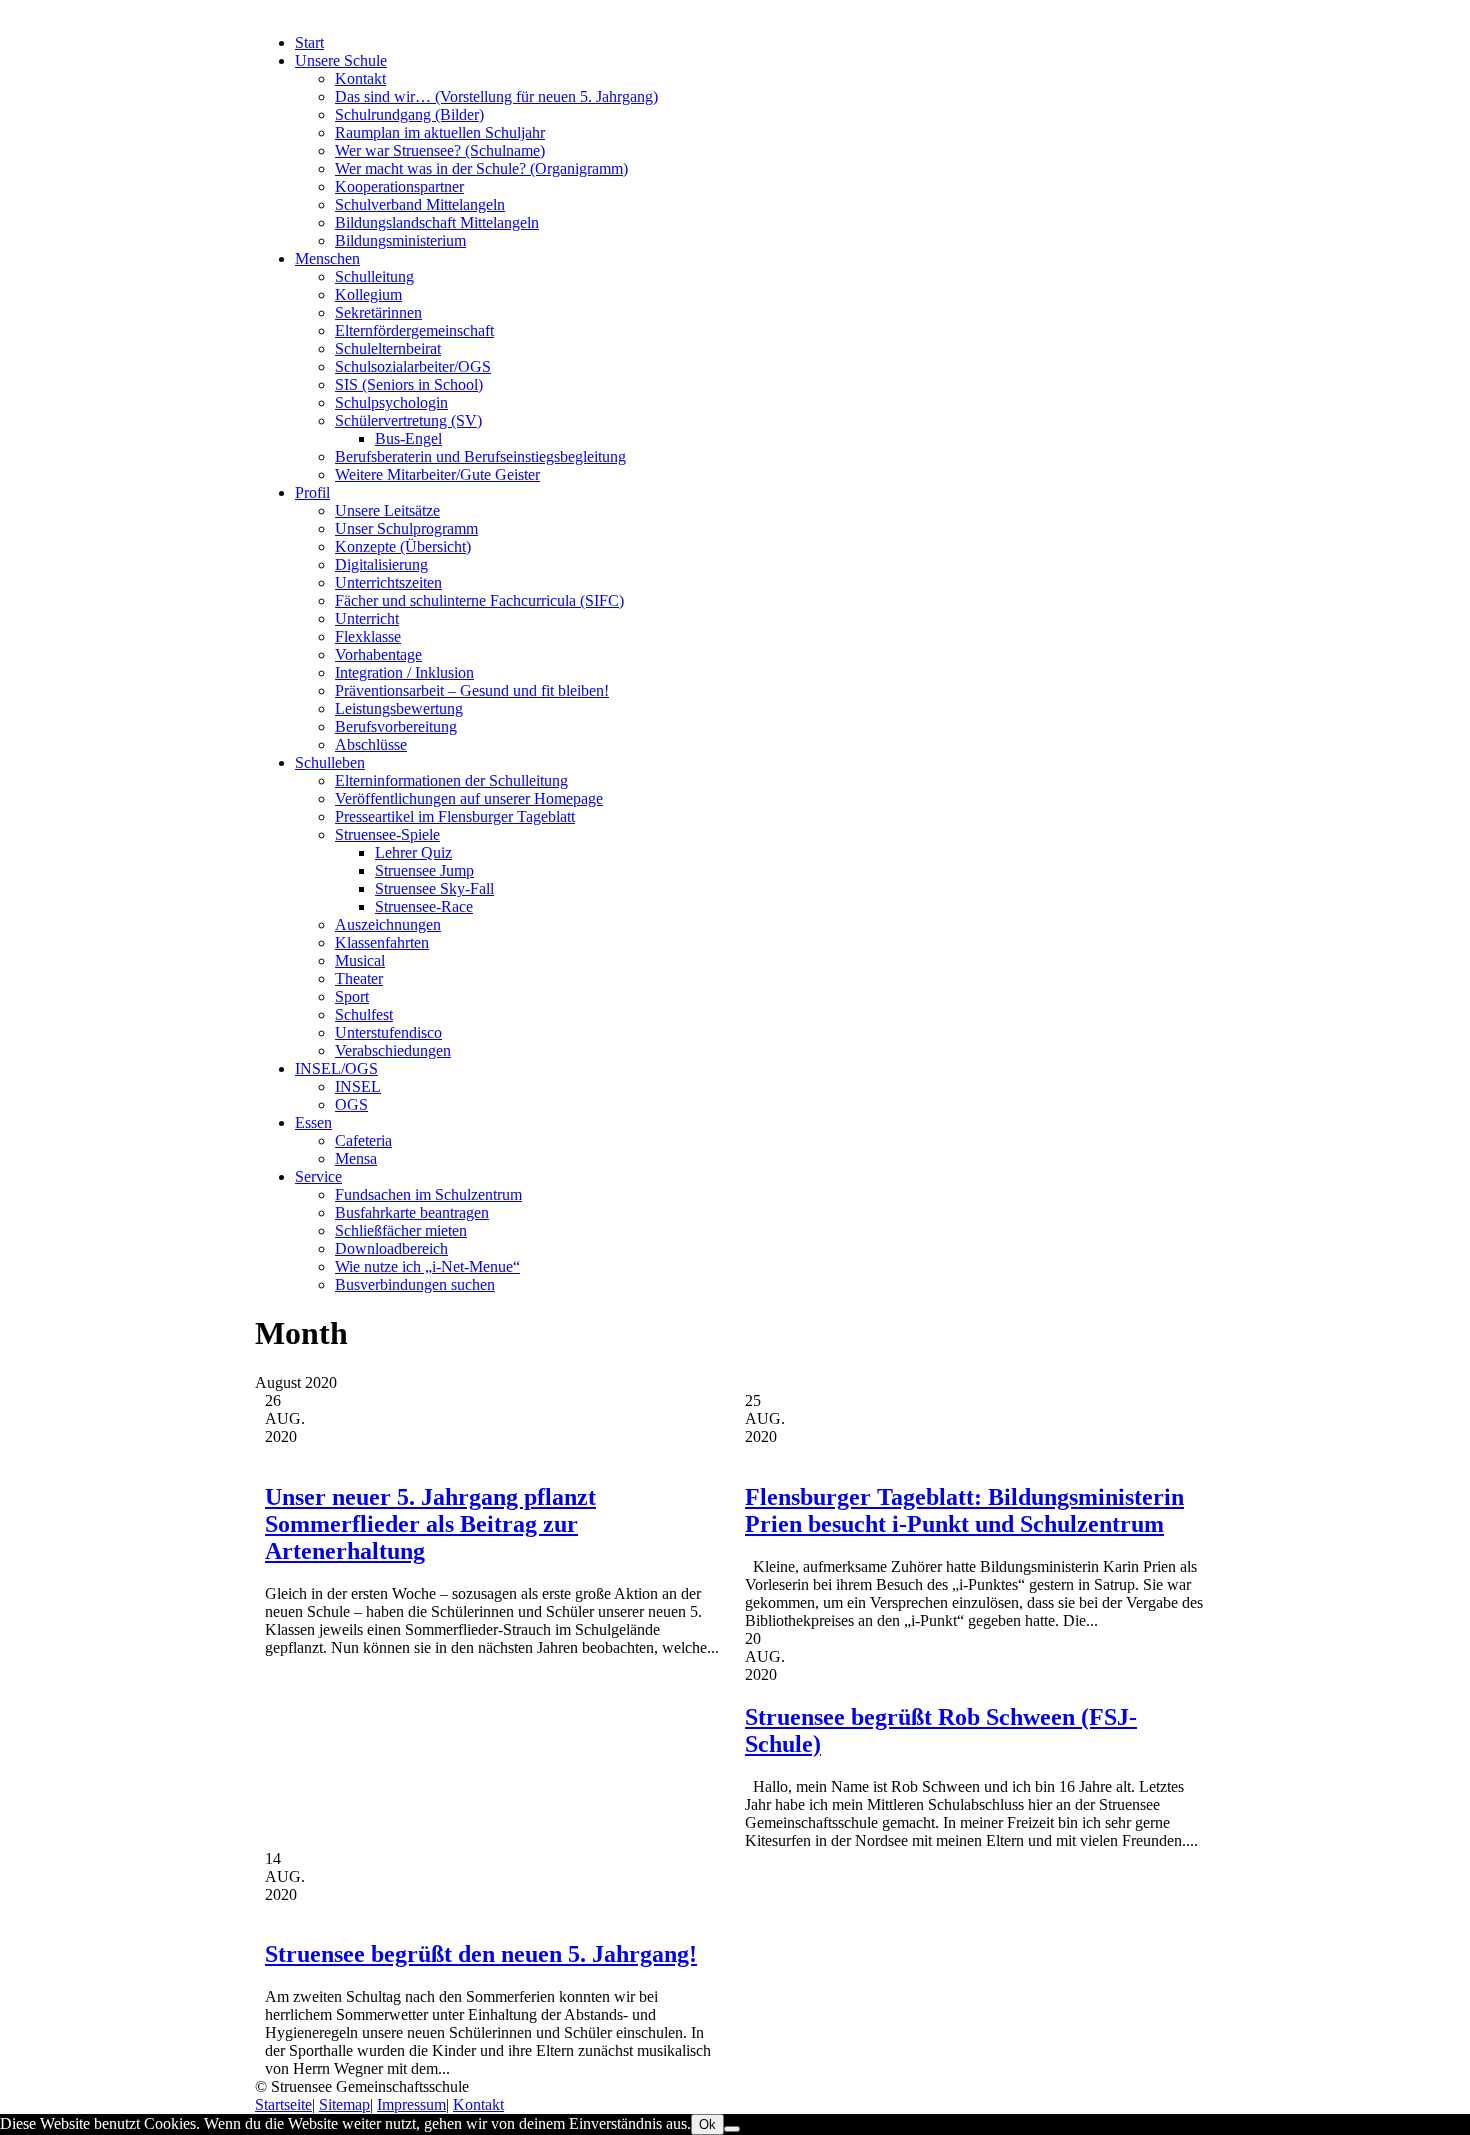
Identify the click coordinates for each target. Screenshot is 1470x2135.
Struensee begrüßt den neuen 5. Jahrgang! (481, 1954)
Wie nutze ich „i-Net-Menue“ (427, 1266)
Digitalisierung (381, 564)
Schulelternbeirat (388, 348)
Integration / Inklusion (404, 672)
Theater (359, 978)
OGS (351, 1104)
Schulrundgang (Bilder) (409, 114)
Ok (707, 2124)
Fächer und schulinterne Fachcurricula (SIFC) (479, 600)
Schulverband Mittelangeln (420, 204)
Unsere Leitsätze (387, 510)
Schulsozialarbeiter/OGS (413, 366)
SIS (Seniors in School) (409, 384)
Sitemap (344, 2104)
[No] (732, 2129)
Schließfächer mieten (401, 1230)
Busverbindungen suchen (415, 1284)
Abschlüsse (371, 744)
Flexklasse (368, 636)
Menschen (327, 258)
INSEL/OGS (336, 1068)
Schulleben (330, 762)
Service (318, 1176)
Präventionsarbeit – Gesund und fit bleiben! (472, 690)
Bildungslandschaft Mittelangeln (437, 222)
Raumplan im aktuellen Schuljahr (440, 132)
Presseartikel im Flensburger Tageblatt (455, 816)
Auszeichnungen (388, 924)
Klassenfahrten (382, 942)
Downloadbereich (391, 1248)
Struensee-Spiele (387, 834)
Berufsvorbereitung (396, 726)
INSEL (358, 1086)
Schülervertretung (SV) (408, 420)
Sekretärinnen (378, 312)
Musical (360, 960)
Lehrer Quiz (413, 852)
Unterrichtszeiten (388, 582)
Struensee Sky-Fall (434, 888)
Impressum (411, 2104)
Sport (352, 996)
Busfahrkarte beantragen (412, 1212)
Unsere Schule (341, 60)
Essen (313, 1122)
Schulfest (364, 1014)
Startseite (283, 2104)
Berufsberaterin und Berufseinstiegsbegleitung (480, 456)
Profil (312, 492)
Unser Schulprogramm (406, 528)
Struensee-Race (424, 906)
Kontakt (360, 78)
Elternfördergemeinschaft (414, 330)
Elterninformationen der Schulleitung (451, 780)
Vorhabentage (378, 654)
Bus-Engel (408, 438)
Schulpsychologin (391, 402)
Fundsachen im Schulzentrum (428, 1194)
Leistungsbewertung (399, 708)
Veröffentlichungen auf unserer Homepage (469, 798)
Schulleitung (374, 276)
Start (309, 42)
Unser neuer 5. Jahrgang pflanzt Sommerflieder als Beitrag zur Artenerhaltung (430, 1524)
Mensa (356, 1158)
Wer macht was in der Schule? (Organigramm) (481, 168)
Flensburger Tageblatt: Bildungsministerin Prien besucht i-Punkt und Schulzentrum (964, 1510)
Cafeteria (363, 1140)
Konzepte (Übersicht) (403, 546)
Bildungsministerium (400, 240)
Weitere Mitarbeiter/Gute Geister (437, 474)
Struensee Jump (424, 870)
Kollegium (368, 294)
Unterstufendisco (388, 1032)
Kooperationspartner (399, 186)
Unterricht (367, 618)
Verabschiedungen (393, 1050)
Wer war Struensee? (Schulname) (440, 150)
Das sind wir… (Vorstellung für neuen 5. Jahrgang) (496, 96)
